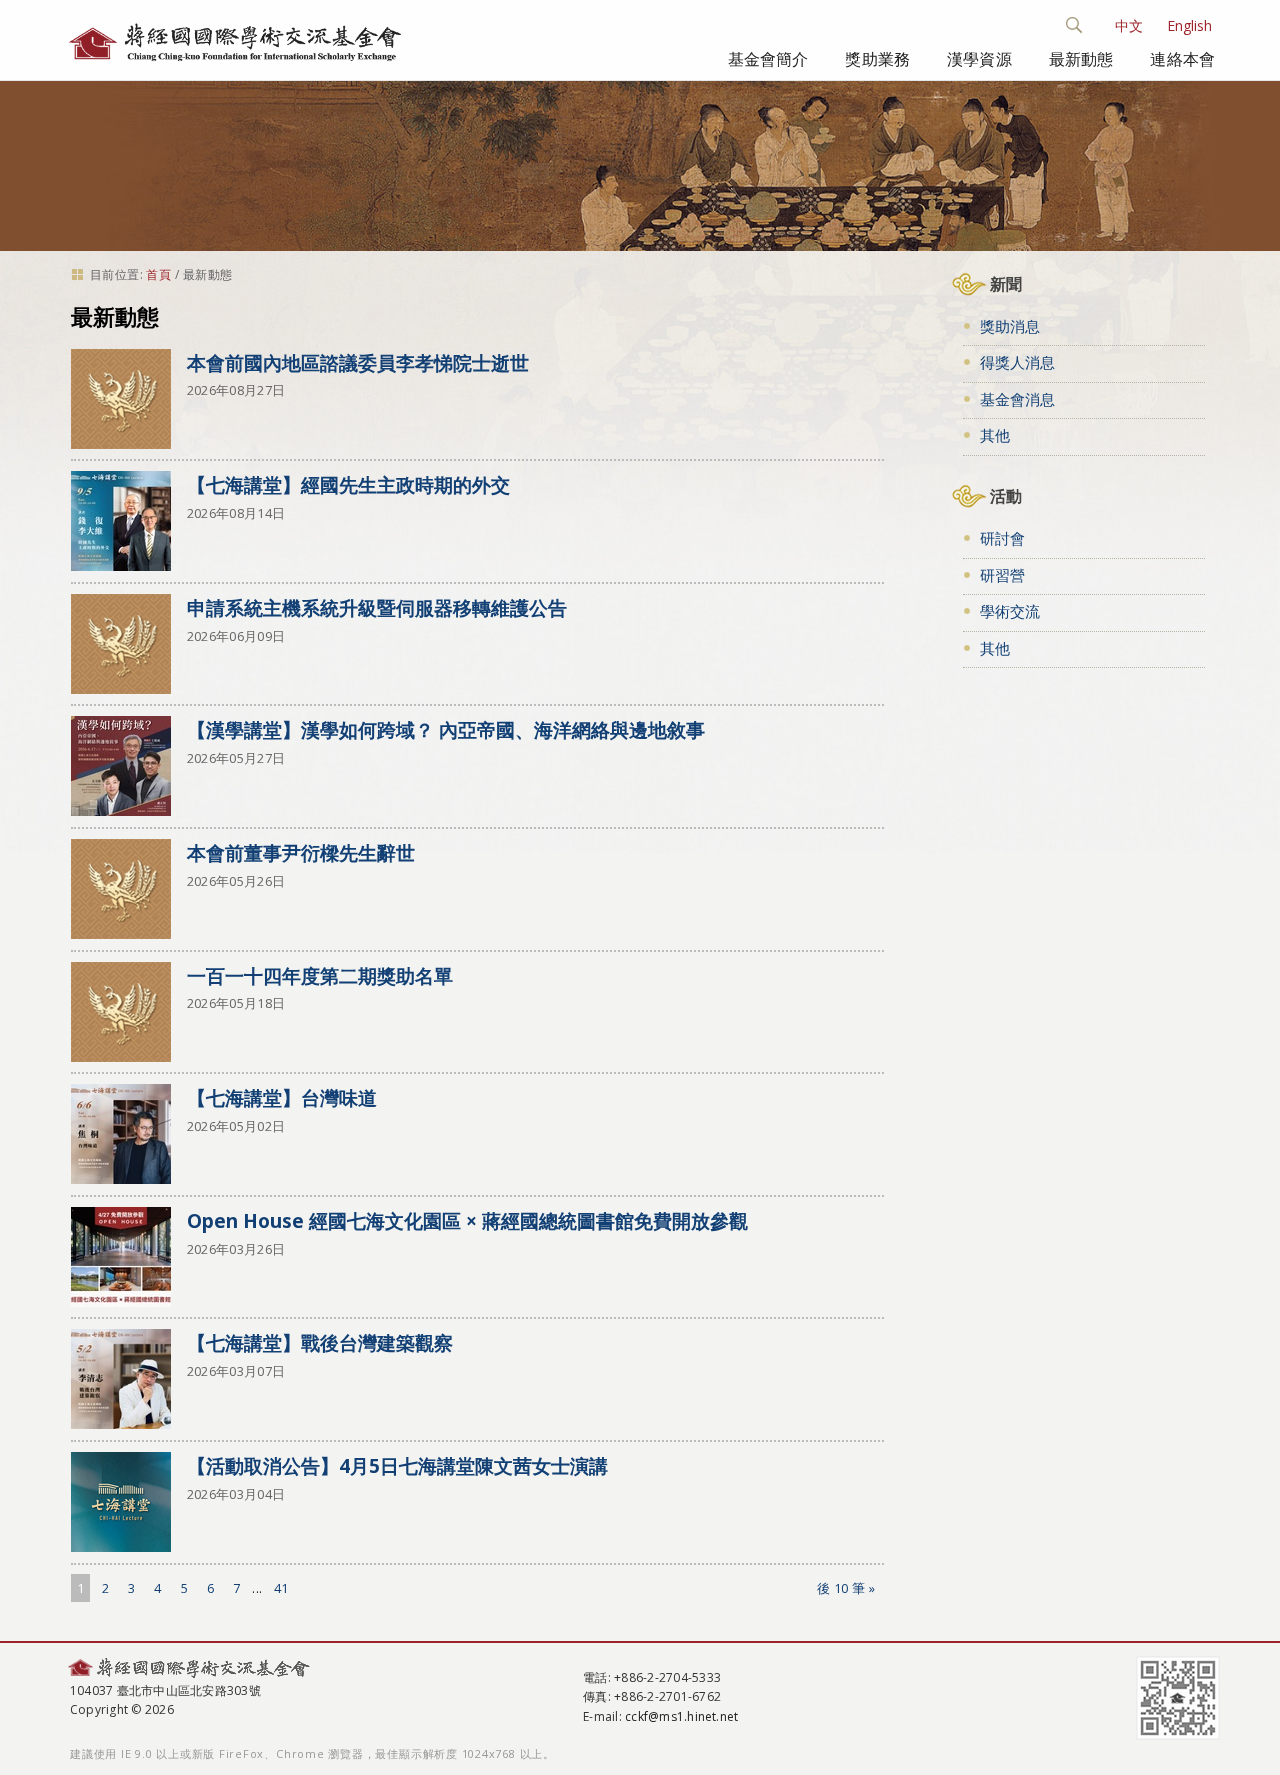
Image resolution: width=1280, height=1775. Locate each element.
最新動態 (1081, 59)
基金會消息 (1017, 399)
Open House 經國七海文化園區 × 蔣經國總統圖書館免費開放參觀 (467, 1220)
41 (281, 1588)
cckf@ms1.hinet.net (681, 1716)
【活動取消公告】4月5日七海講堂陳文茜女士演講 (397, 1465)
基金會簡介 (768, 59)
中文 (1129, 25)
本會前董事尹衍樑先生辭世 (301, 852)
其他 (995, 435)
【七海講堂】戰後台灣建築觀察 (320, 1342)
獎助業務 (877, 59)
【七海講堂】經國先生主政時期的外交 (348, 484)
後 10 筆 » (846, 1588)
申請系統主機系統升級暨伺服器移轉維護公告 (377, 607)
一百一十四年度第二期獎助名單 (320, 975)
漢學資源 (979, 59)
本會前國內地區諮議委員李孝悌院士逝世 (358, 362)
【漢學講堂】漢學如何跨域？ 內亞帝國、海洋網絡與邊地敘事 (446, 729)
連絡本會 (1182, 59)
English (1189, 25)
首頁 (158, 274)
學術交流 (1010, 611)
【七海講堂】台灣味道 (282, 1097)
